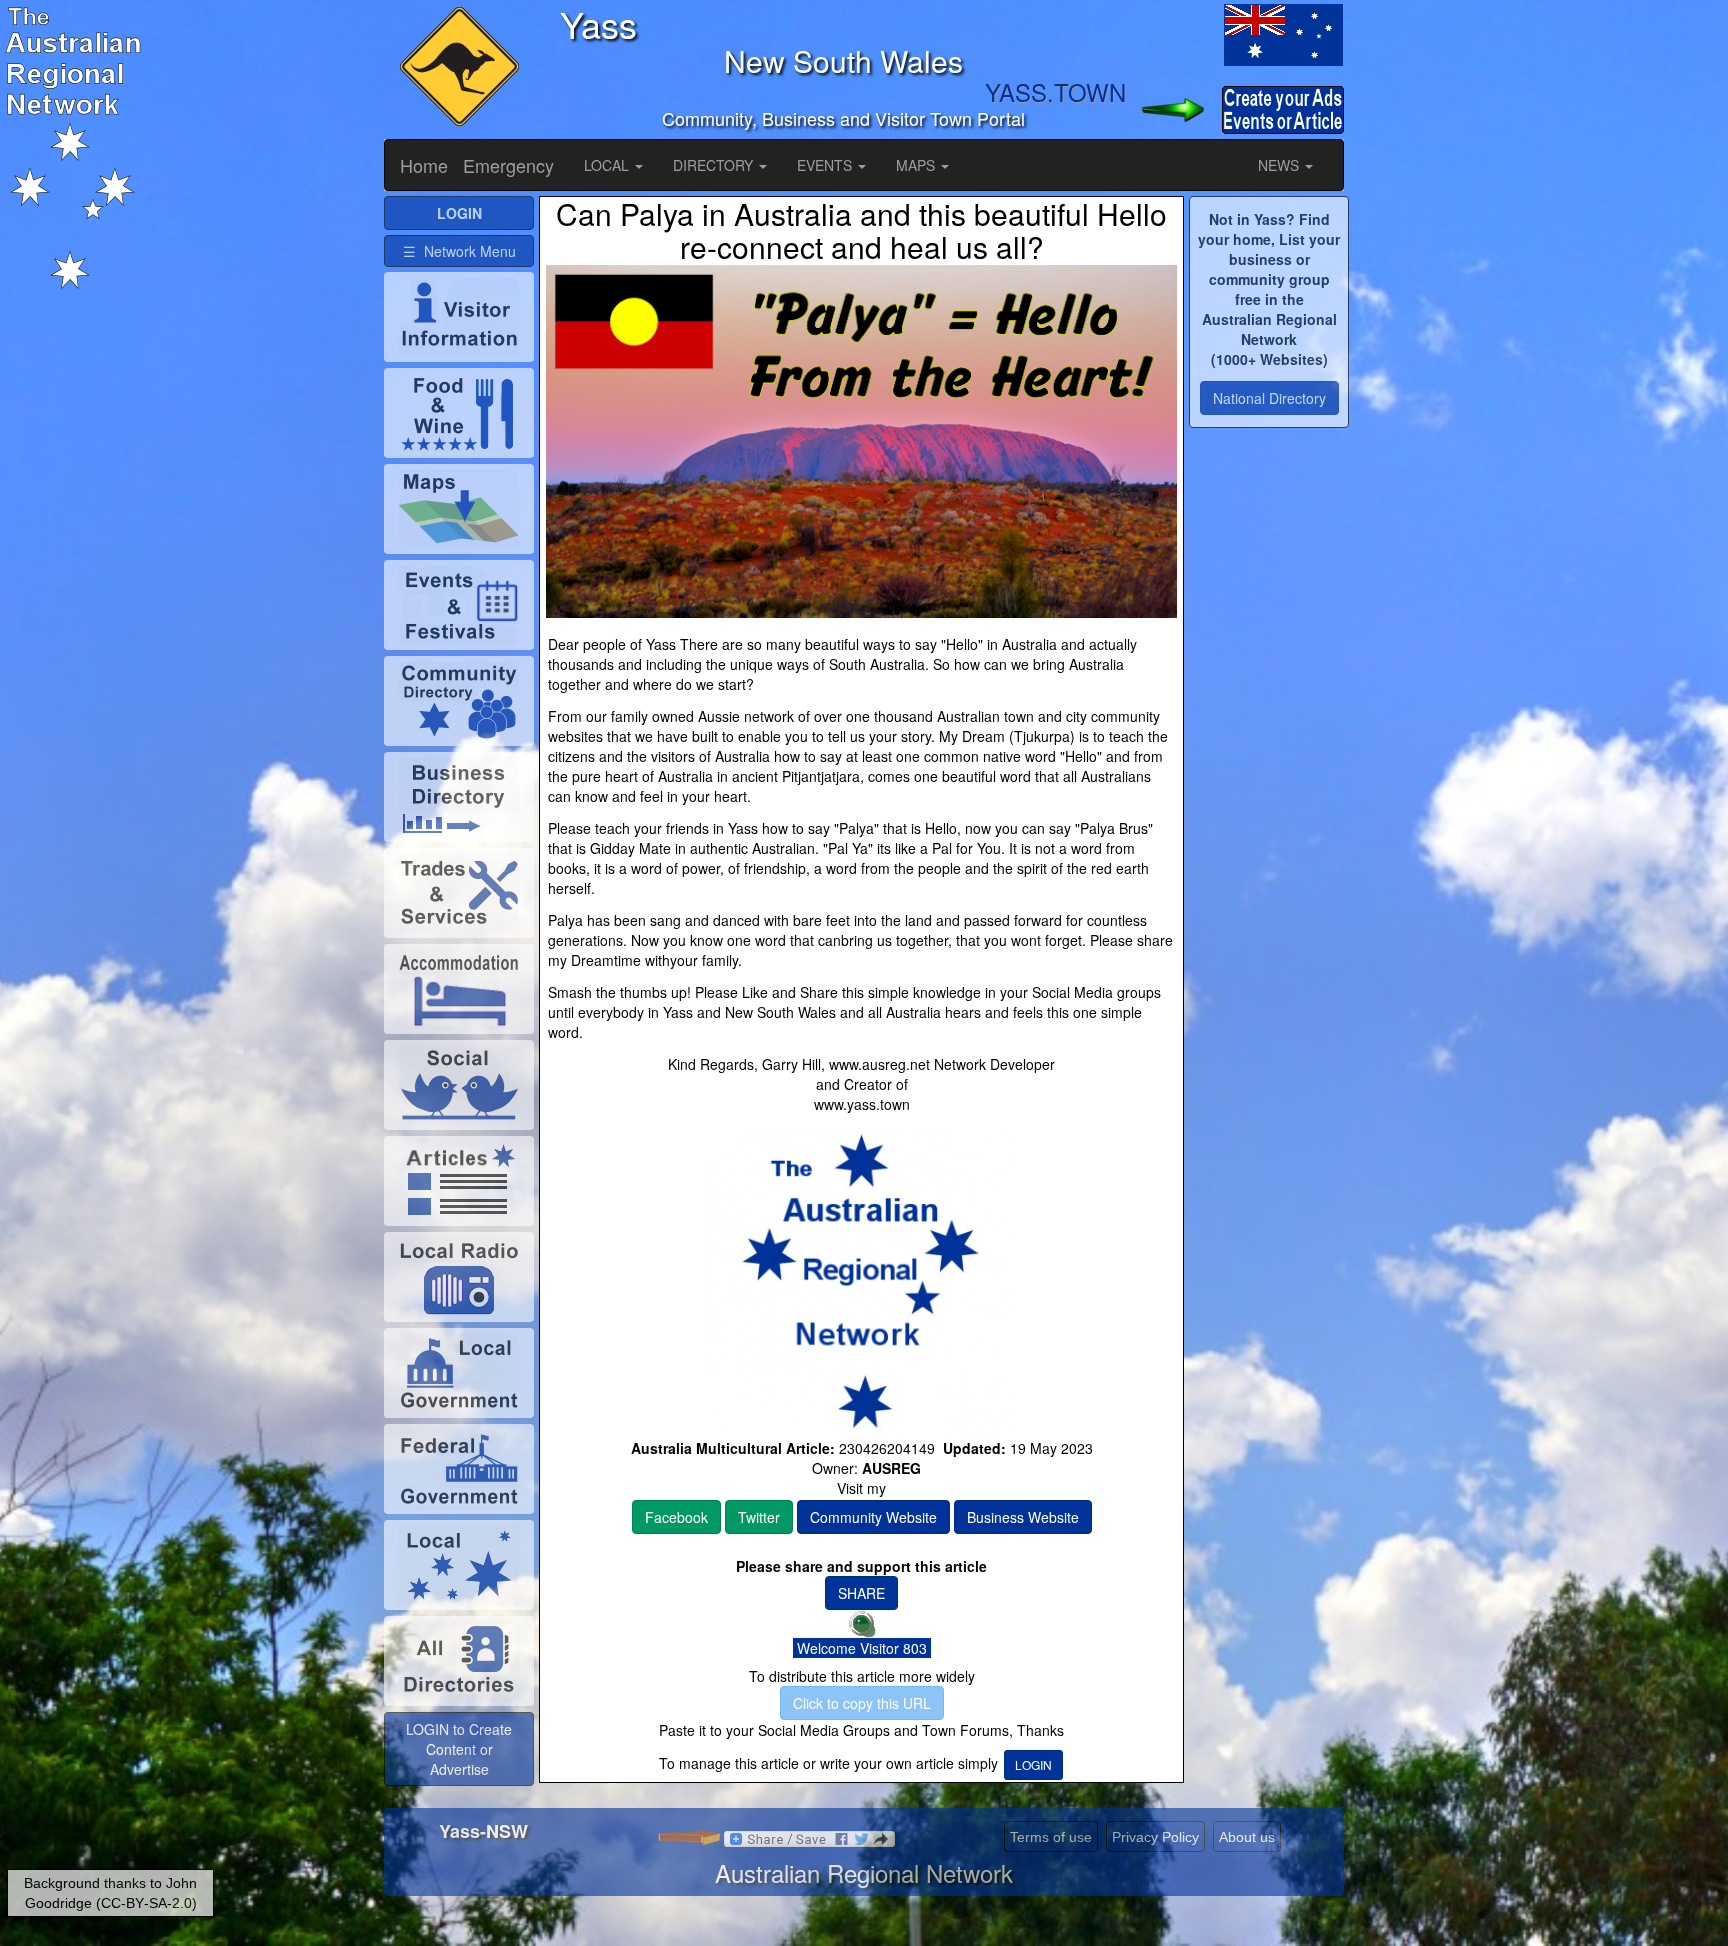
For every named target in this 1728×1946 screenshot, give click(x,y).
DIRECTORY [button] (715, 165)
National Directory (1269, 398)
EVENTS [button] (826, 165)
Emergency (508, 165)
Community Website (873, 1517)
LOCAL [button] (608, 165)
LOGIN (1033, 1764)
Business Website (1023, 1517)
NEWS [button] (1280, 165)
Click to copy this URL (862, 1703)
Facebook (676, 1517)
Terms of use (1051, 1837)
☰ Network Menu (459, 251)
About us (1247, 1837)
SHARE (861, 1593)
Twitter (759, 1517)
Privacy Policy (1155, 1837)
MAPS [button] (917, 165)
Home (424, 165)
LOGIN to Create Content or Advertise (459, 1749)
